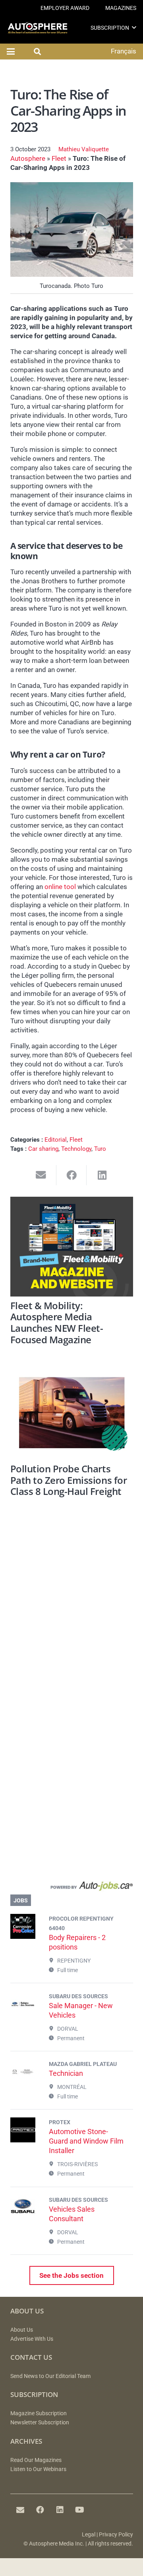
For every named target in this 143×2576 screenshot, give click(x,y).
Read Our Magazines (36, 2460)
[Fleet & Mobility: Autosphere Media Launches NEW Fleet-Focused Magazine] (72, 1247)
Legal (89, 2535)
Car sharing (43, 1149)
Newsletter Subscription (40, 2423)
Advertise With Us (32, 2339)
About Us (22, 2330)
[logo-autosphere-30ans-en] (38, 28)
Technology (76, 1149)
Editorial (56, 1140)
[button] (134, 28)
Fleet (59, 158)
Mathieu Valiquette (84, 149)
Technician (66, 2073)
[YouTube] (80, 2510)
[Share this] (72, 1175)
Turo (100, 1149)
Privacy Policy (116, 2535)
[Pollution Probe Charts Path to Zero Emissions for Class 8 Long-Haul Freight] (72, 1413)
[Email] (20, 2510)
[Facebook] (40, 2510)
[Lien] (72, 1888)
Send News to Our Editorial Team (50, 2376)
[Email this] (41, 1175)
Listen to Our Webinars (38, 2469)
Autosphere (28, 158)
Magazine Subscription (39, 2413)
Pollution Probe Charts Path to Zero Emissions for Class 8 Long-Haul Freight (69, 1480)
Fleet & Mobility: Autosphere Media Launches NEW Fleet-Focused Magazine (57, 1323)
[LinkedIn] (60, 2510)
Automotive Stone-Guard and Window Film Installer (86, 2141)
